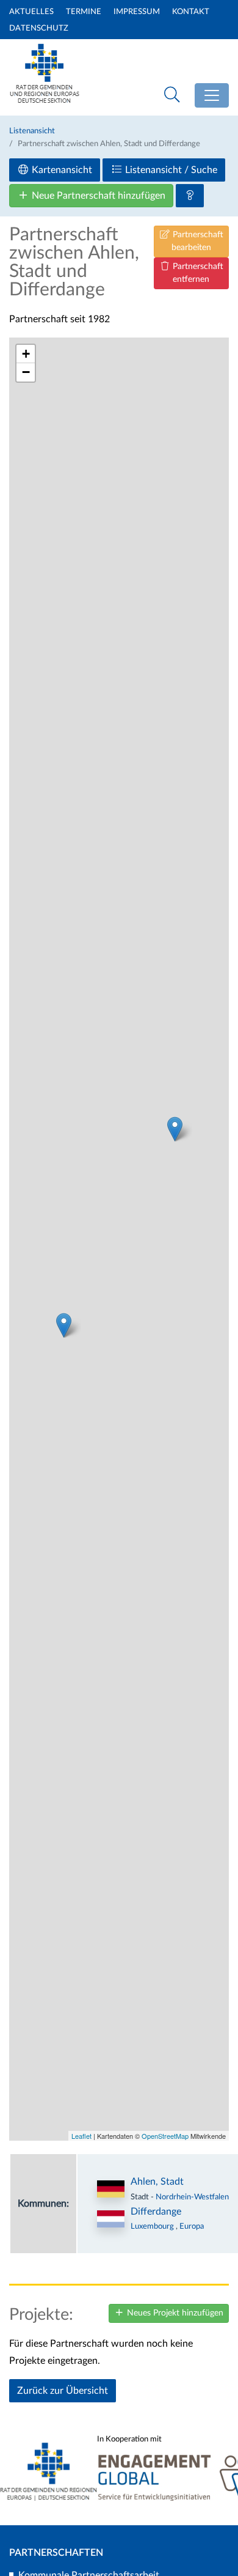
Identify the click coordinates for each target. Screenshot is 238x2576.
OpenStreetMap (165, 2136)
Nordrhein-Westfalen (192, 2197)
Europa (192, 2226)
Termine (84, 12)
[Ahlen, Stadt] (175, 1129)
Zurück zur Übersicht (63, 2391)
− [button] (26, 372)
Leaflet (81, 2136)
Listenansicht (32, 131)
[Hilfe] (190, 196)
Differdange (156, 2212)
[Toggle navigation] (212, 95)
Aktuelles (31, 12)
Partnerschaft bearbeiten (197, 241)
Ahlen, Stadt (157, 2182)
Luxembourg (153, 2226)
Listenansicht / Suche (170, 170)
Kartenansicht (61, 170)
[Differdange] (64, 1325)
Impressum (137, 12)
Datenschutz (39, 28)
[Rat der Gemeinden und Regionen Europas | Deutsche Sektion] (45, 71)
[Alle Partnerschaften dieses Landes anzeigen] (111, 2219)
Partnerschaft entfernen (197, 273)
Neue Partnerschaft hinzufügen (97, 196)
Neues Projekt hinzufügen (174, 2313)
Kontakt (191, 12)
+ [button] (26, 354)
